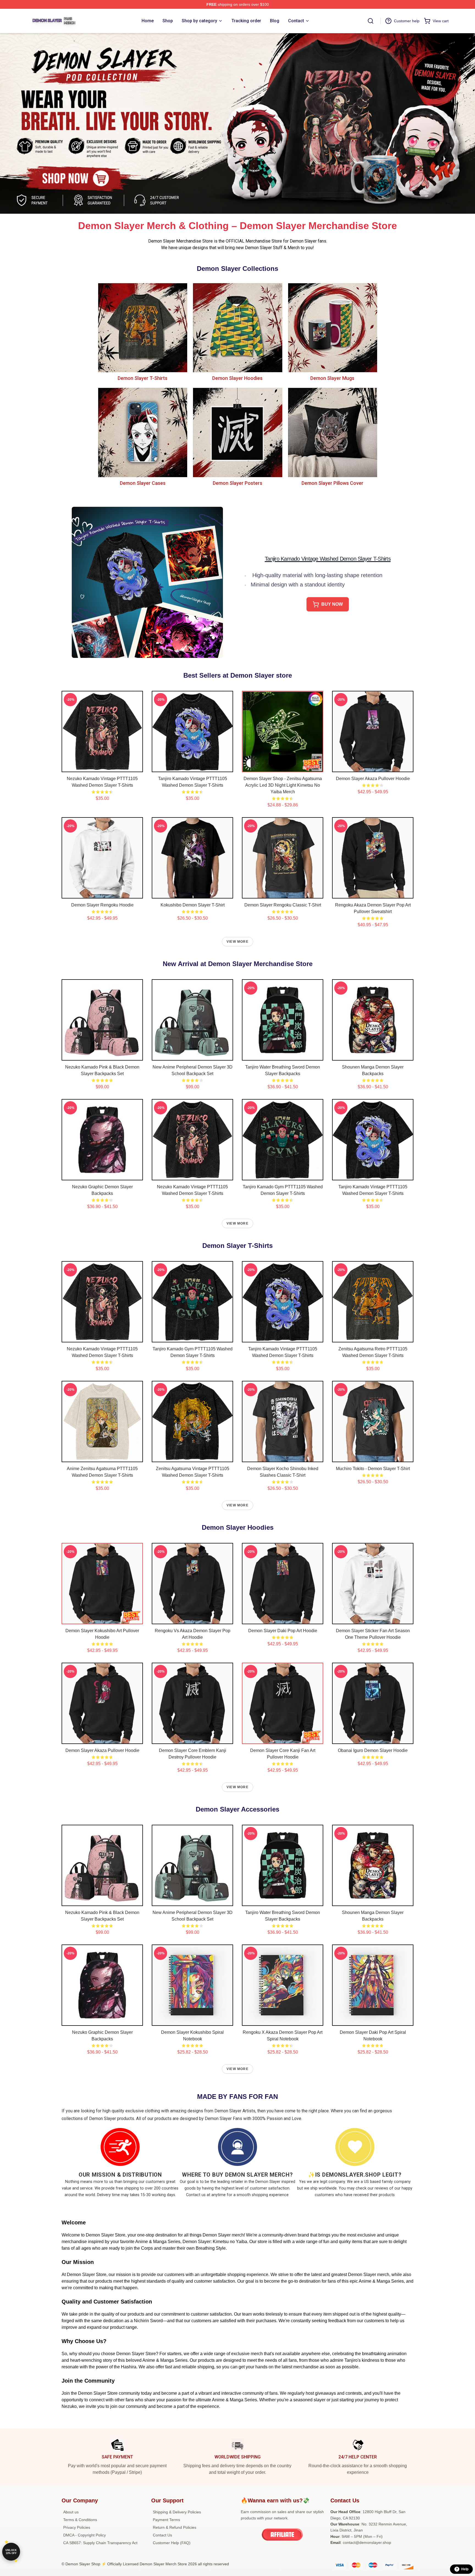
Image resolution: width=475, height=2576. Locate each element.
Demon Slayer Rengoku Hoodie (102, 905)
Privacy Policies (77, 2527)
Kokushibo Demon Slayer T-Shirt (193, 905)
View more (237, 942)
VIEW (102, 767)
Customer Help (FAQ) (172, 2543)
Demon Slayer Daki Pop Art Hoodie (283, 1631)
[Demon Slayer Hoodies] (237, 328)
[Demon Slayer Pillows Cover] (332, 432)
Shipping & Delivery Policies (177, 2512)
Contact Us (162, 2535)
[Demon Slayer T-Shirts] (143, 328)
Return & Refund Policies (175, 2527)
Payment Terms (166, 2520)
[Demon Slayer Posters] (237, 432)
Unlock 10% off (11, 2552)
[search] (371, 21)
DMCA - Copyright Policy (85, 2535)
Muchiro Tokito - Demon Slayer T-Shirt (373, 1469)
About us (71, 2512)
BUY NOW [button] (332, 604)
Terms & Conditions (80, 2520)
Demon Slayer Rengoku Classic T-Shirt (283, 905)
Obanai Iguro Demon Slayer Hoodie (373, 1750)
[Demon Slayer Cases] (143, 432)
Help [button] (465, 2569)
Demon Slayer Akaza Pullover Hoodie (373, 779)
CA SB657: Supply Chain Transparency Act (100, 2543)
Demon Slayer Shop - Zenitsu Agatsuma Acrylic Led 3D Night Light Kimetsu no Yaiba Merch (283, 785)
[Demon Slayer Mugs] (332, 328)
